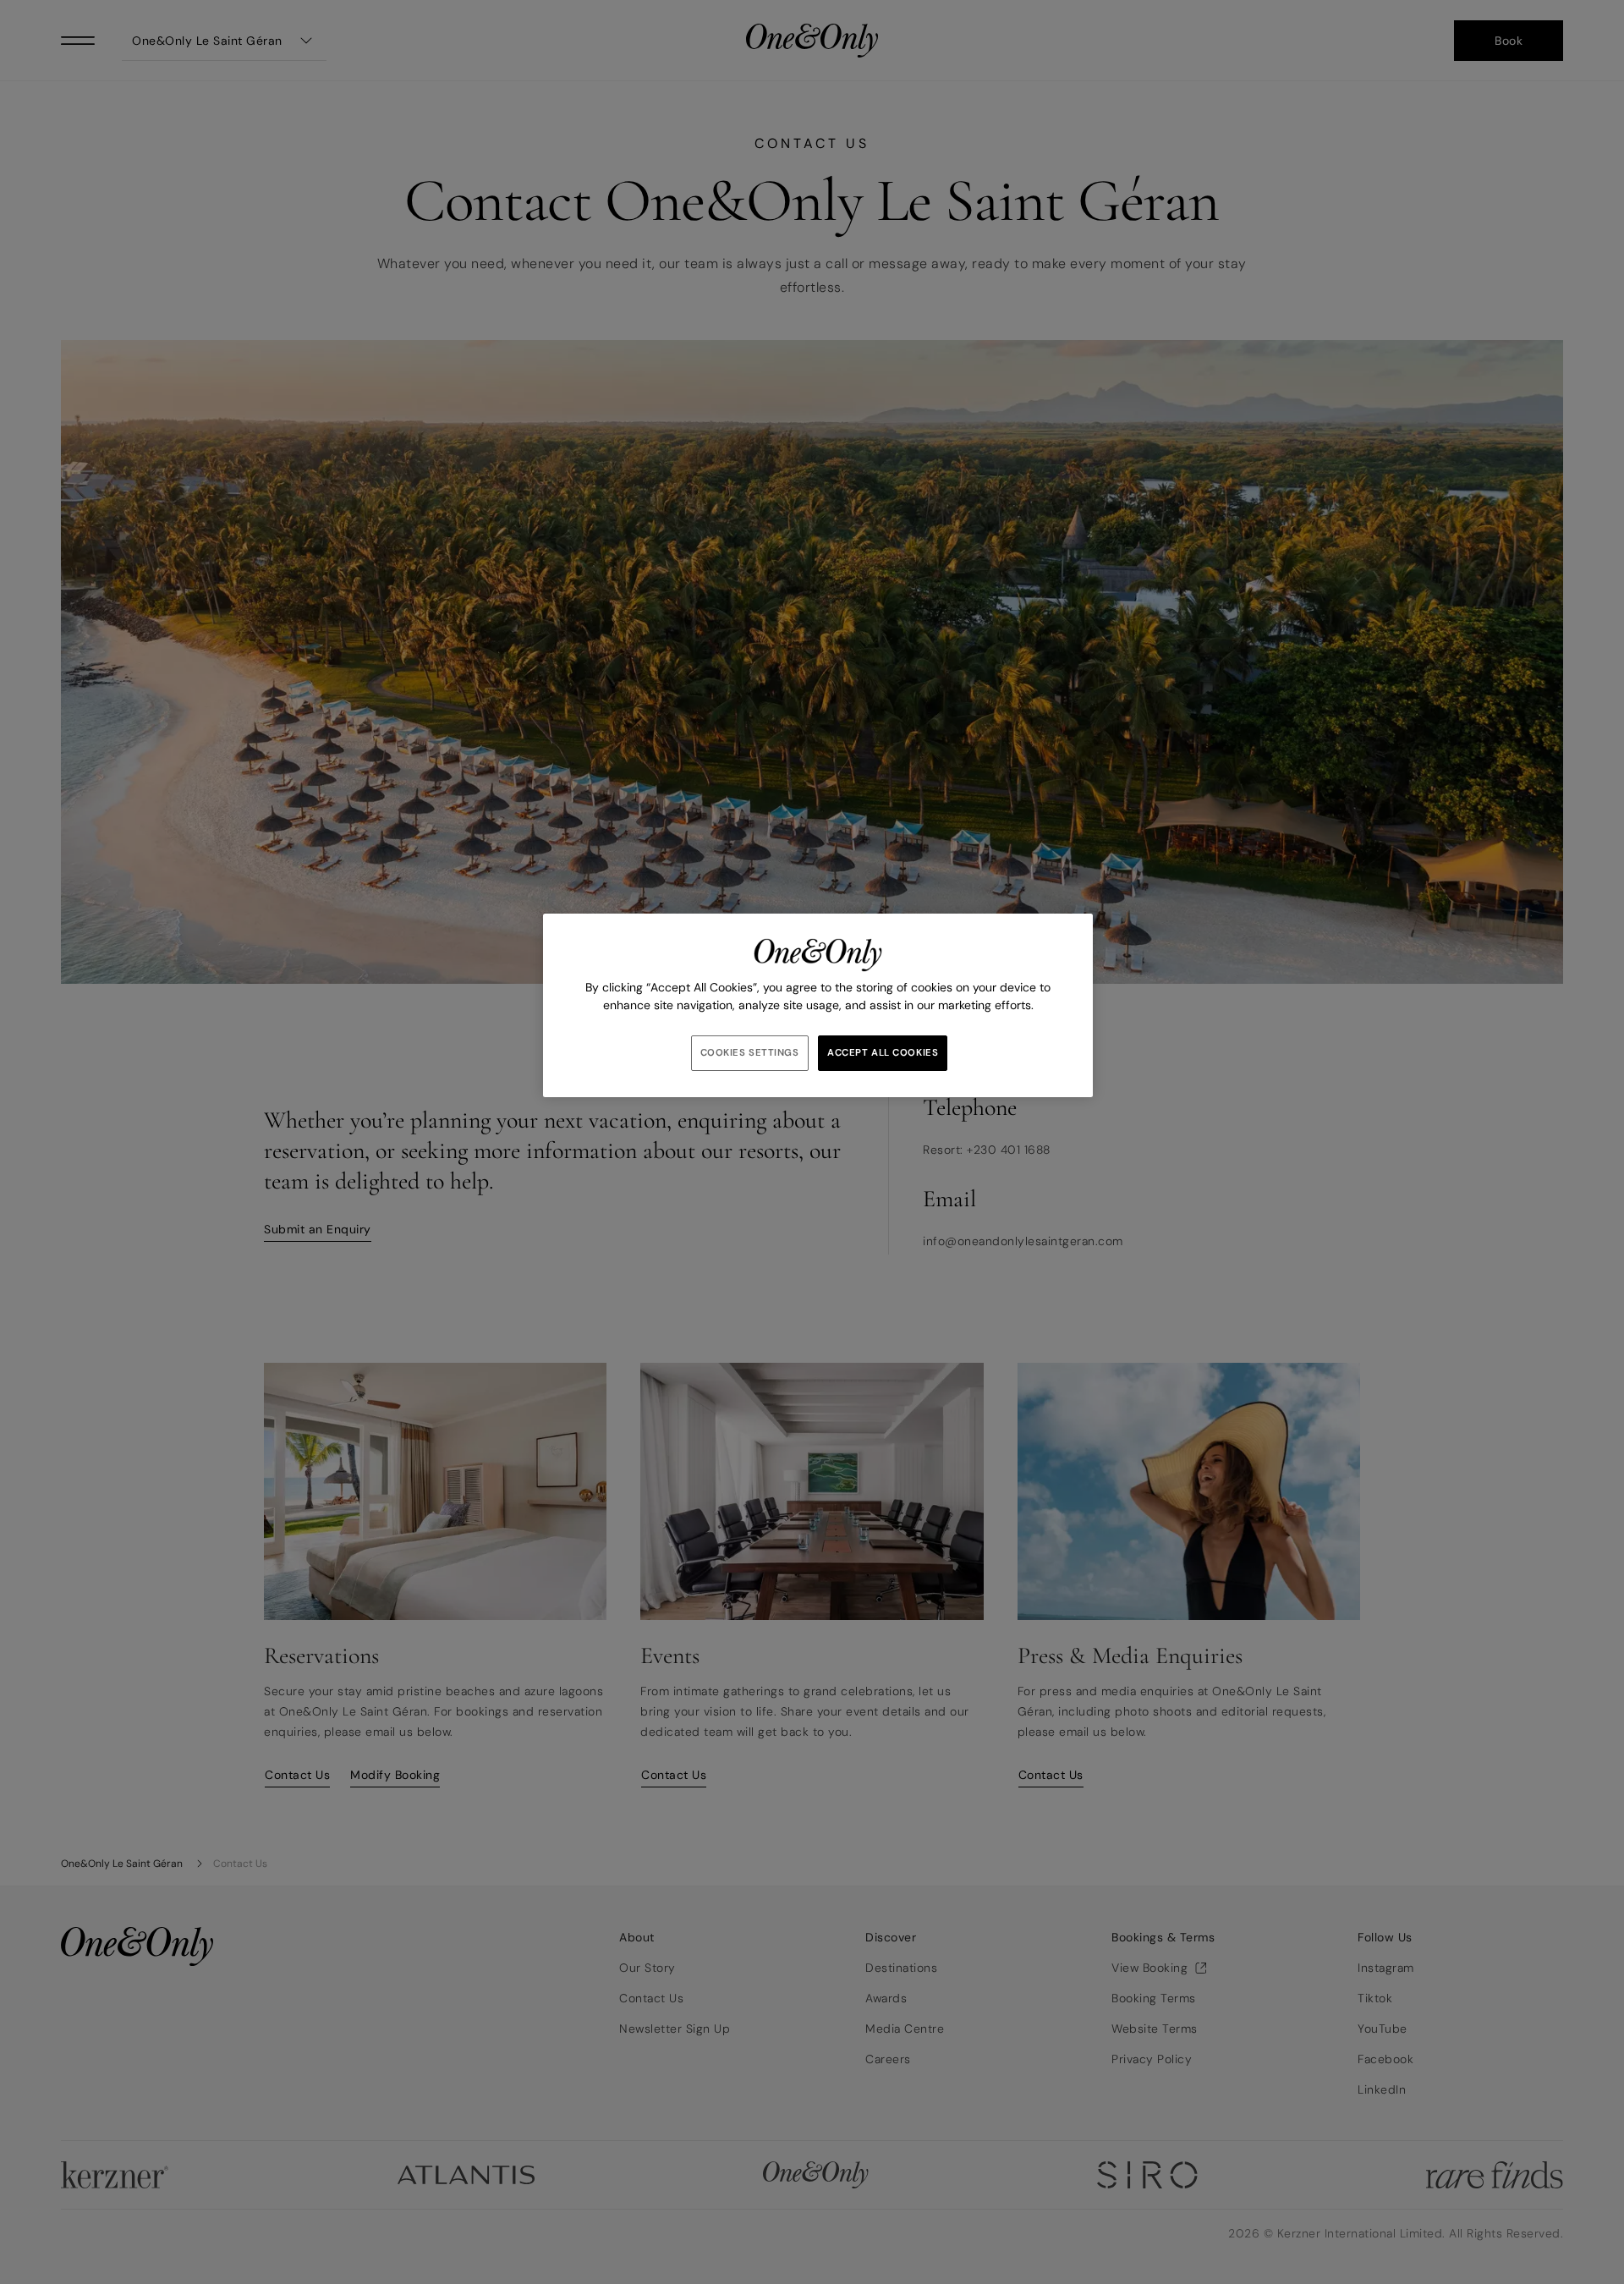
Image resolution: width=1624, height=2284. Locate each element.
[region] (818, 1005)
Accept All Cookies (883, 1053)
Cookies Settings (750, 1053)
